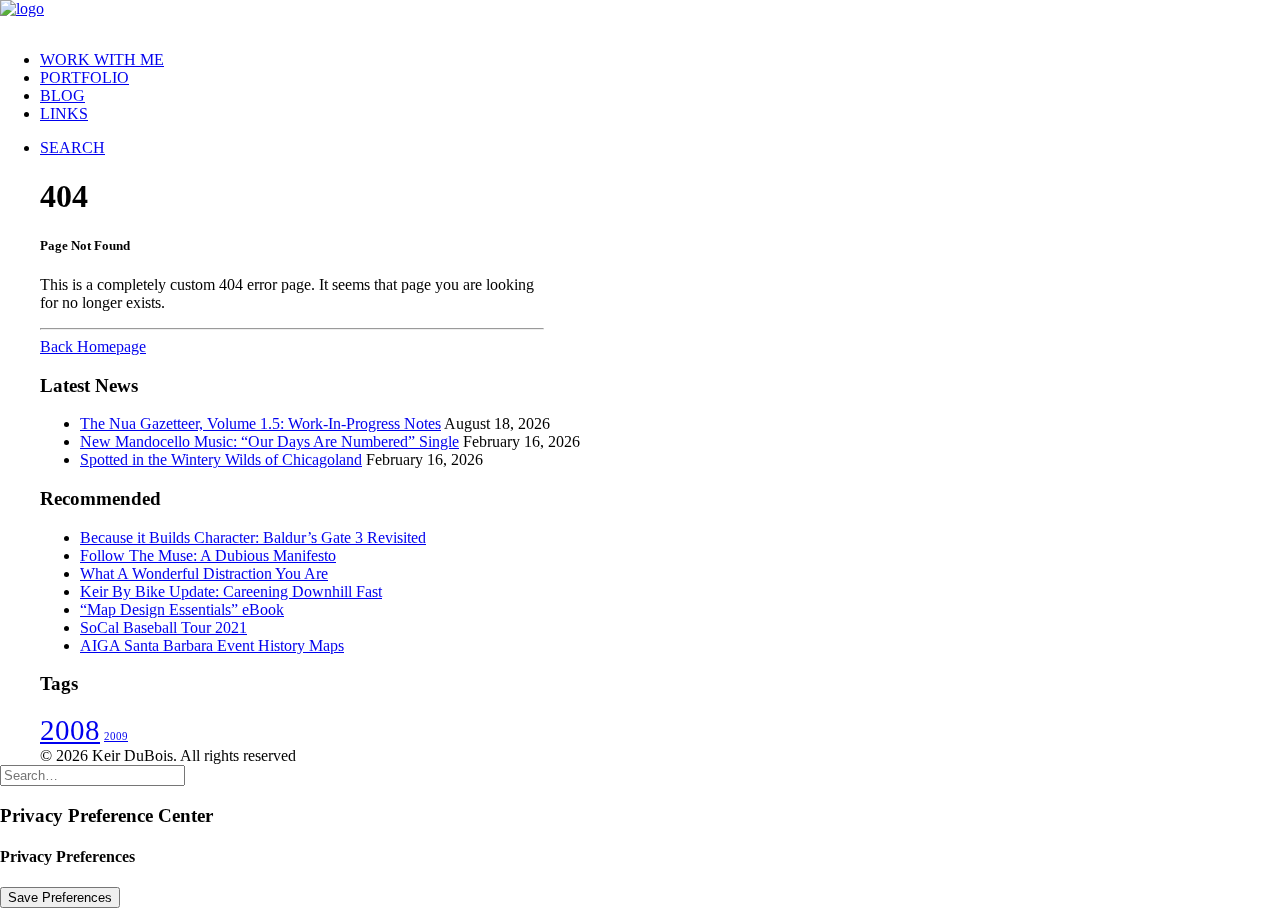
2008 (70, 730)
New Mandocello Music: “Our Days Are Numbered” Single (269, 441)
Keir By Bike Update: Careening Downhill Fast (231, 591)
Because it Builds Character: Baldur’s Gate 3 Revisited (253, 537)
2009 (116, 736)
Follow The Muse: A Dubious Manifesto (208, 555)
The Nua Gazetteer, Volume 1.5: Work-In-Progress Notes (260, 423)
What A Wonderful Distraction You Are (204, 573)
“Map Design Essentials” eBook (182, 609)
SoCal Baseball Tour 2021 (163, 627)
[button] (72, 147)
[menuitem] (660, 60)
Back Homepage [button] (93, 346)
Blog (62, 95)
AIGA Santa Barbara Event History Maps (212, 645)
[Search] (92, 774)
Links (64, 113)
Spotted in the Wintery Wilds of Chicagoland (221, 459)
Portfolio (84, 77)
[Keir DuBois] (640, 17)
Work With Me (102, 59)
